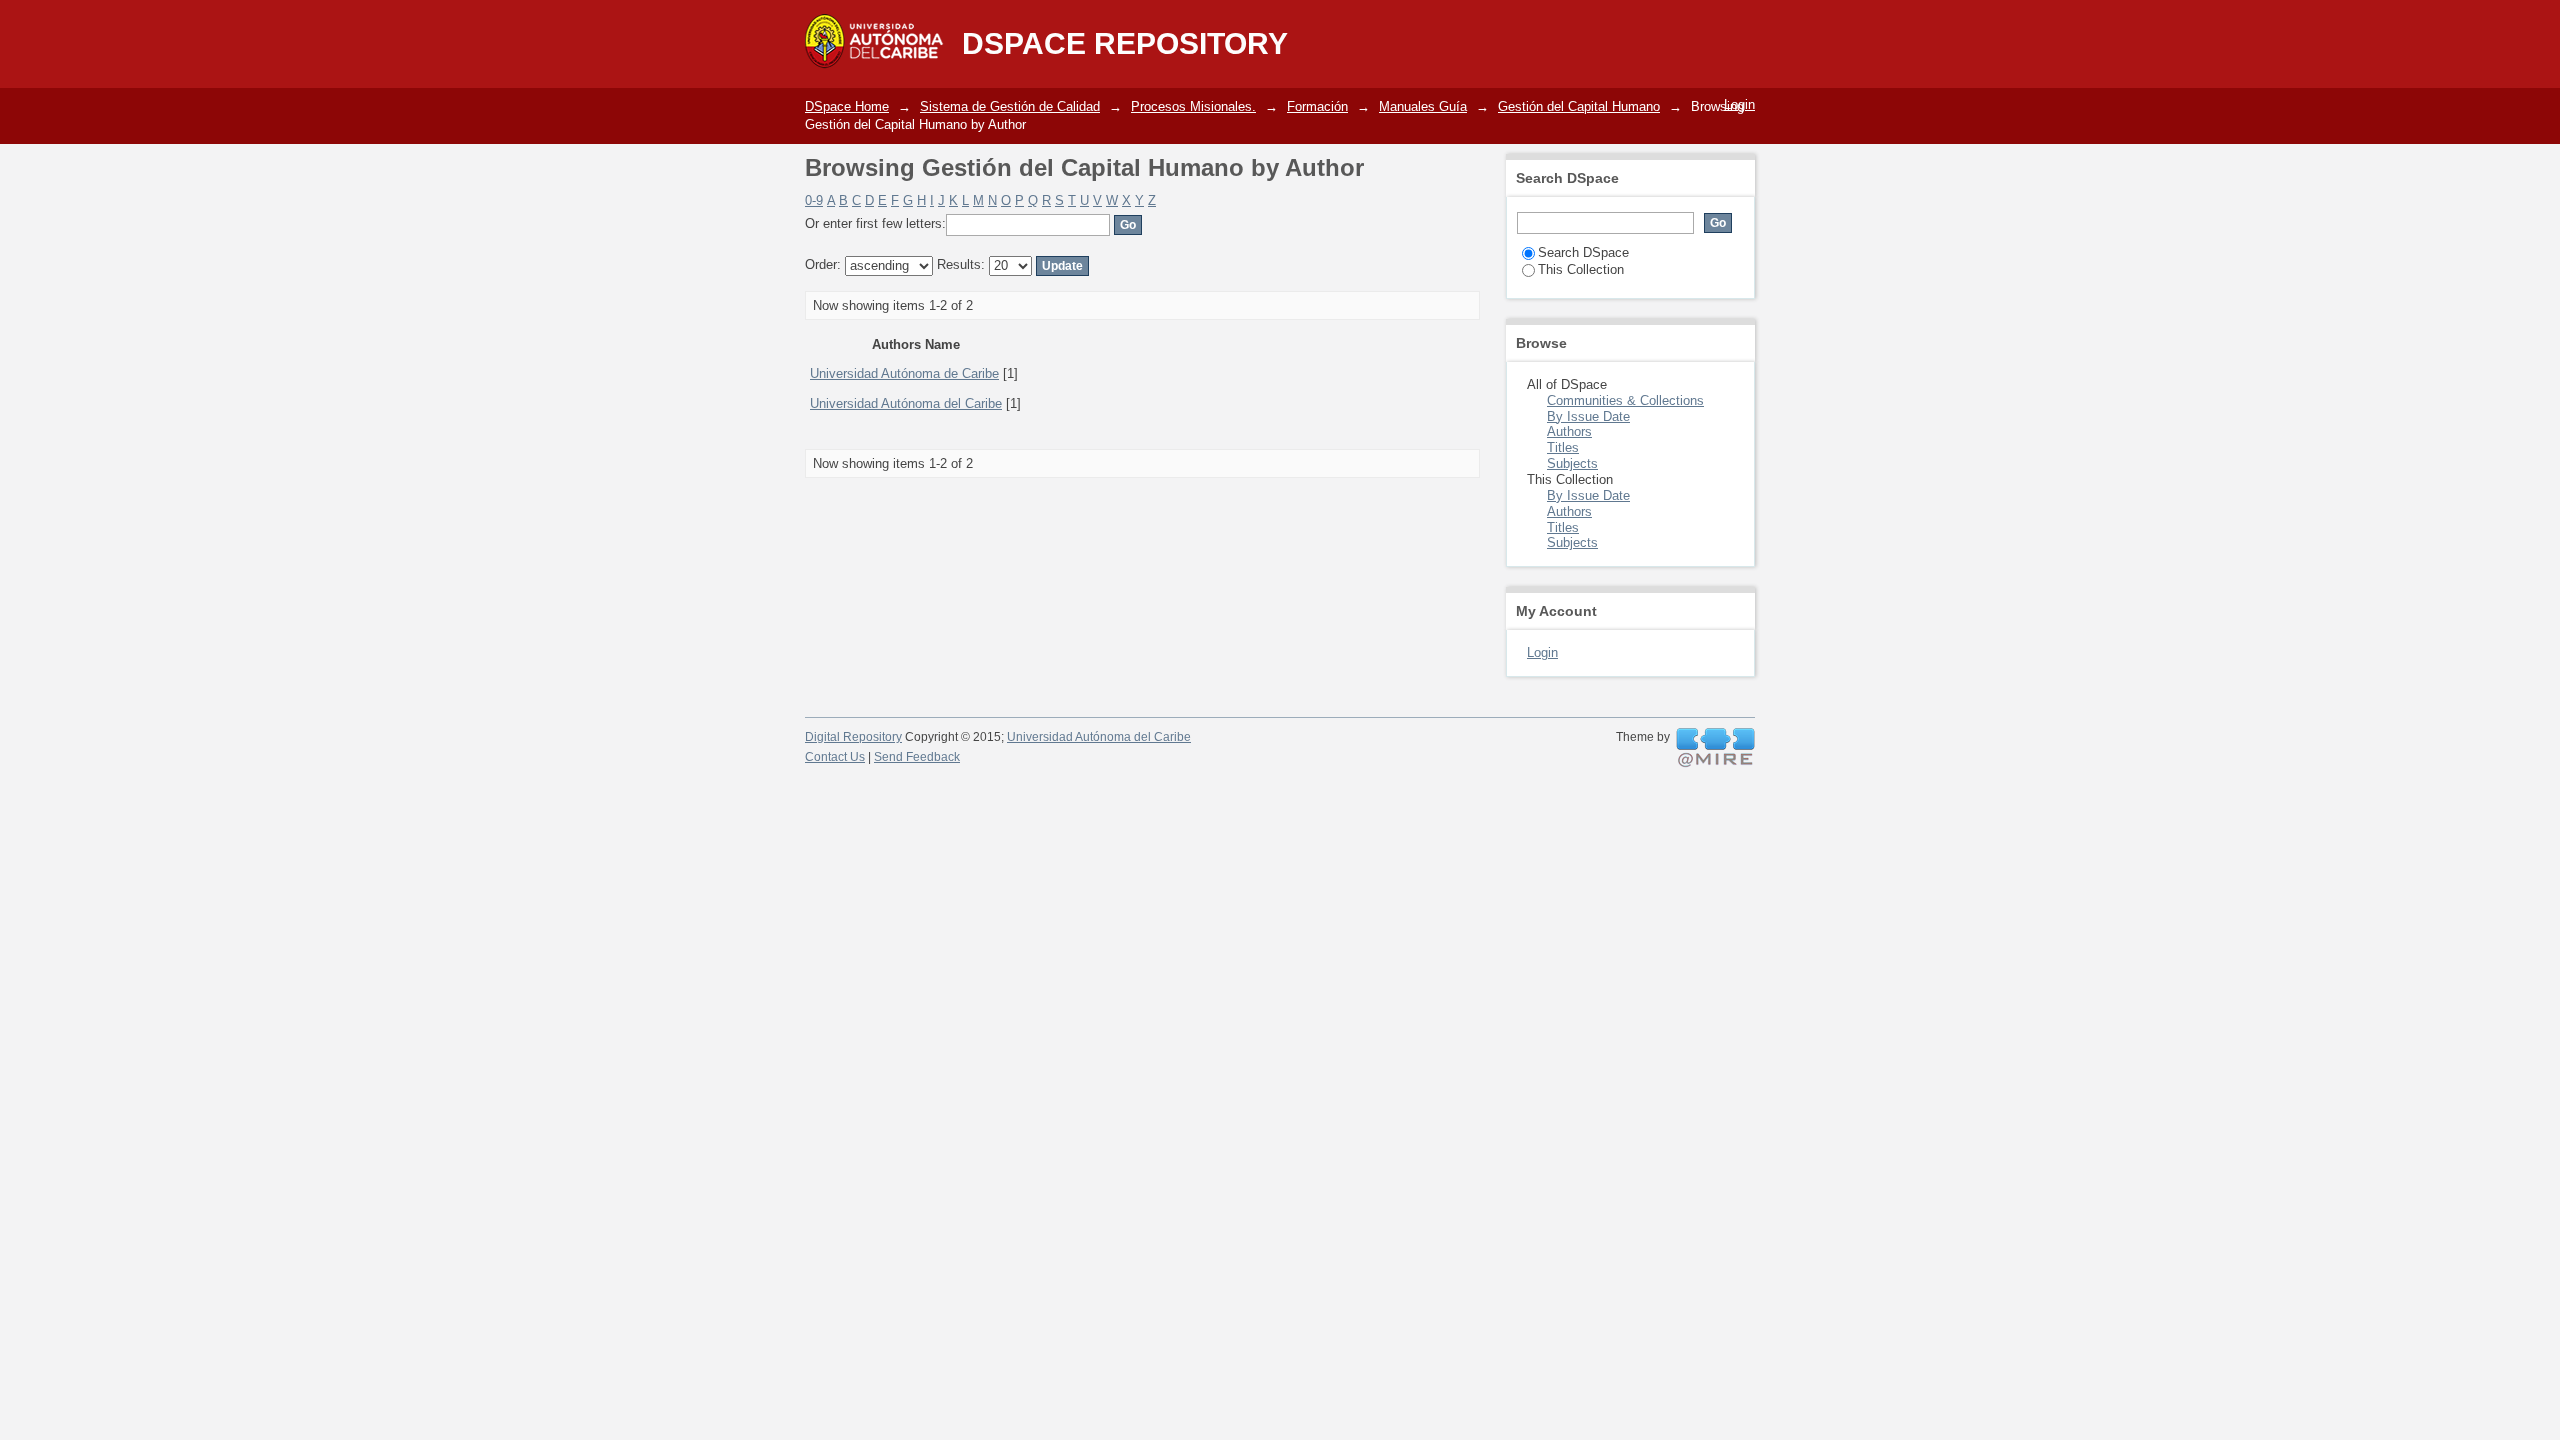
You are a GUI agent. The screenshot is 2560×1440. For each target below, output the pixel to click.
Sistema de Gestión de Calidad (1010, 106)
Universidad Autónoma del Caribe (906, 403)
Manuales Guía (1423, 106)
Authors (1569, 431)
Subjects (1572, 463)
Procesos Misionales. (1193, 106)
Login (1739, 104)
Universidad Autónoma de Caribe (904, 373)
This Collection (1581, 269)
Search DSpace (1583, 252)
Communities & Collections (1625, 400)
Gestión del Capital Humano (1579, 106)
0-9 (814, 200)
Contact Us (835, 757)
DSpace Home (847, 106)
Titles (1563, 447)
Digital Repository (853, 737)
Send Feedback (917, 757)
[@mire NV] (1715, 748)
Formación (1317, 106)
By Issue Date (1588, 416)
